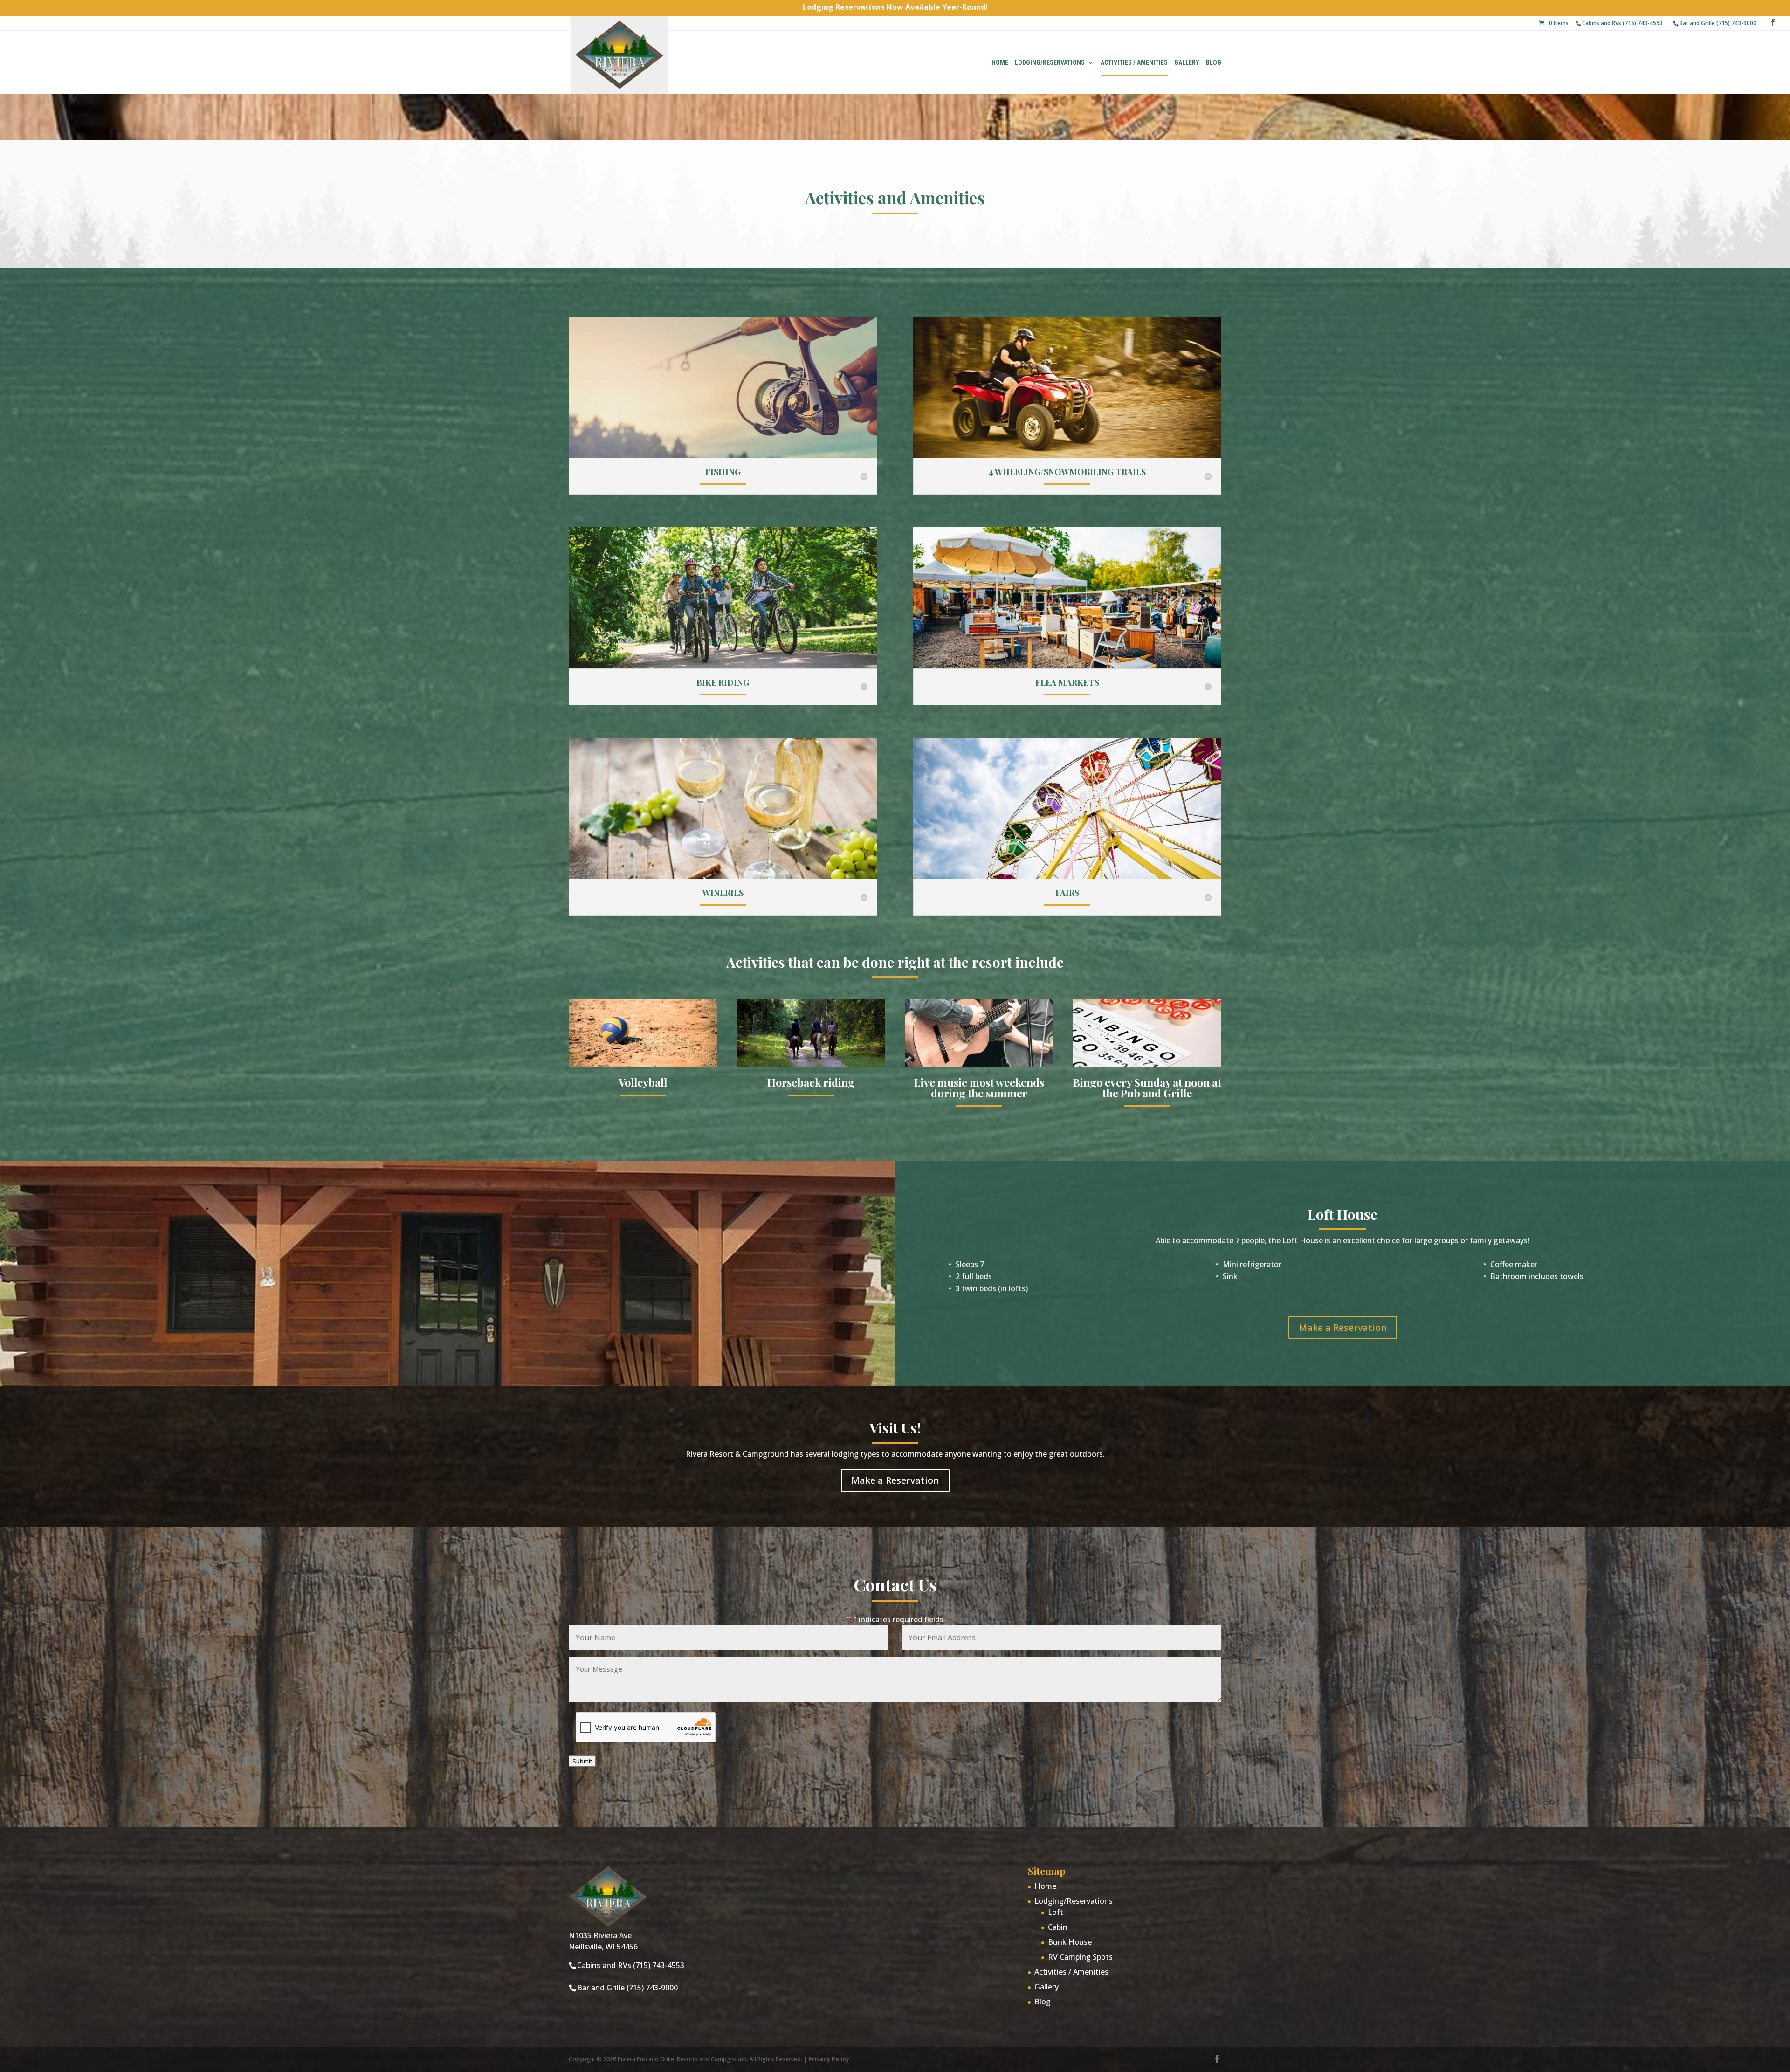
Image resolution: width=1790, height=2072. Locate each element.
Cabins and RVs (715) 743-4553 (1622, 23)
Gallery (1187, 63)
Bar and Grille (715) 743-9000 (1718, 23)
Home (1000, 63)
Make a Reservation (1343, 1327)
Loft (1056, 1912)
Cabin (1058, 1927)
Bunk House (1070, 1942)
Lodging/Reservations (1050, 63)
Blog (1214, 63)
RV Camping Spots (1080, 1957)
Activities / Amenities (1134, 63)
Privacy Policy (829, 2059)
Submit (582, 1761)
